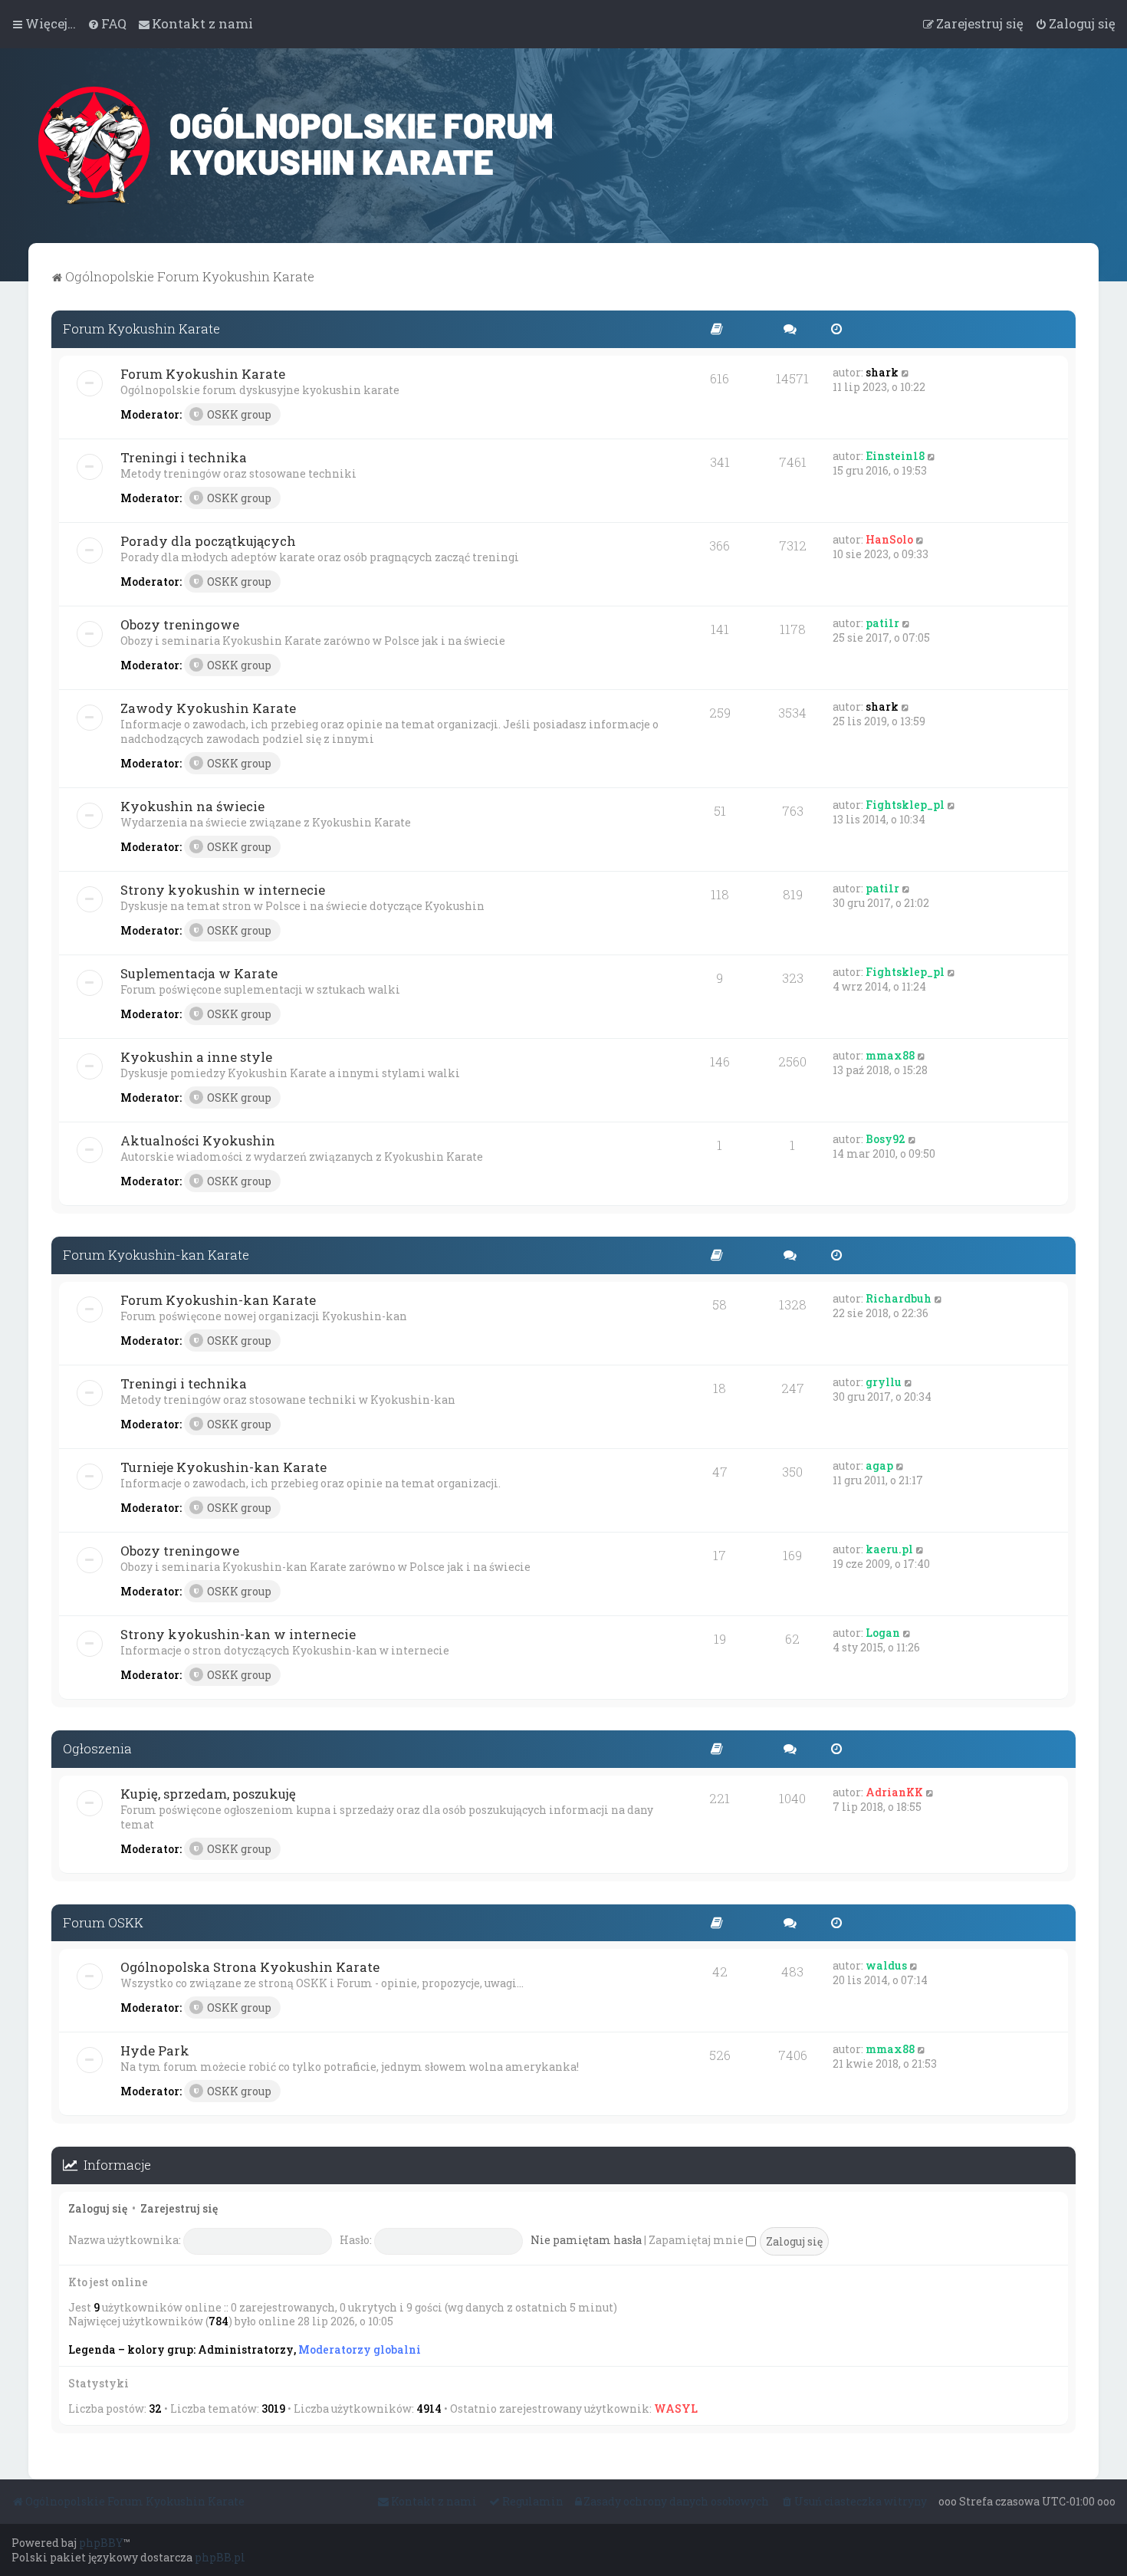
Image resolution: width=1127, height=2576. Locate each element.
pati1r (882, 623)
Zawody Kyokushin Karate (208, 708)
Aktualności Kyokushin (198, 1140)
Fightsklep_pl (905, 805)
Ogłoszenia (97, 1748)
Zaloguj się (98, 2208)
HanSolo (889, 539)
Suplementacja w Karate (199, 973)
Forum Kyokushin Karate (141, 329)
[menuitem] (107, 24)
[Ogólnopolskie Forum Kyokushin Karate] (295, 146)
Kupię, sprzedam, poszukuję (208, 1794)
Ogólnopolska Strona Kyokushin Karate (250, 1967)
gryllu (884, 1382)
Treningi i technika (184, 457)
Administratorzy (246, 2350)
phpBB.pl (220, 2557)
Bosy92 (886, 1139)
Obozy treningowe (180, 624)
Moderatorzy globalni (360, 2350)
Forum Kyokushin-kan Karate (156, 1255)
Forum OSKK (103, 1922)
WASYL (676, 2408)
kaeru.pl (889, 1549)
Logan (883, 1633)
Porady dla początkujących (208, 541)
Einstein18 (895, 456)
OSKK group (239, 414)
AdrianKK (894, 1792)
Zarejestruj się (179, 2208)
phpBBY (101, 2543)
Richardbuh (899, 1298)
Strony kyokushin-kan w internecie (238, 1634)
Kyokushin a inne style (196, 1057)
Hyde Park (155, 2050)
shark (882, 372)
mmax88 (890, 1055)
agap (879, 1465)
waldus (886, 1965)
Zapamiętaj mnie (697, 2240)
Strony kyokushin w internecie (223, 890)
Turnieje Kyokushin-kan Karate (223, 1467)
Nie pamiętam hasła (586, 2240)
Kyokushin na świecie (192, 806)
